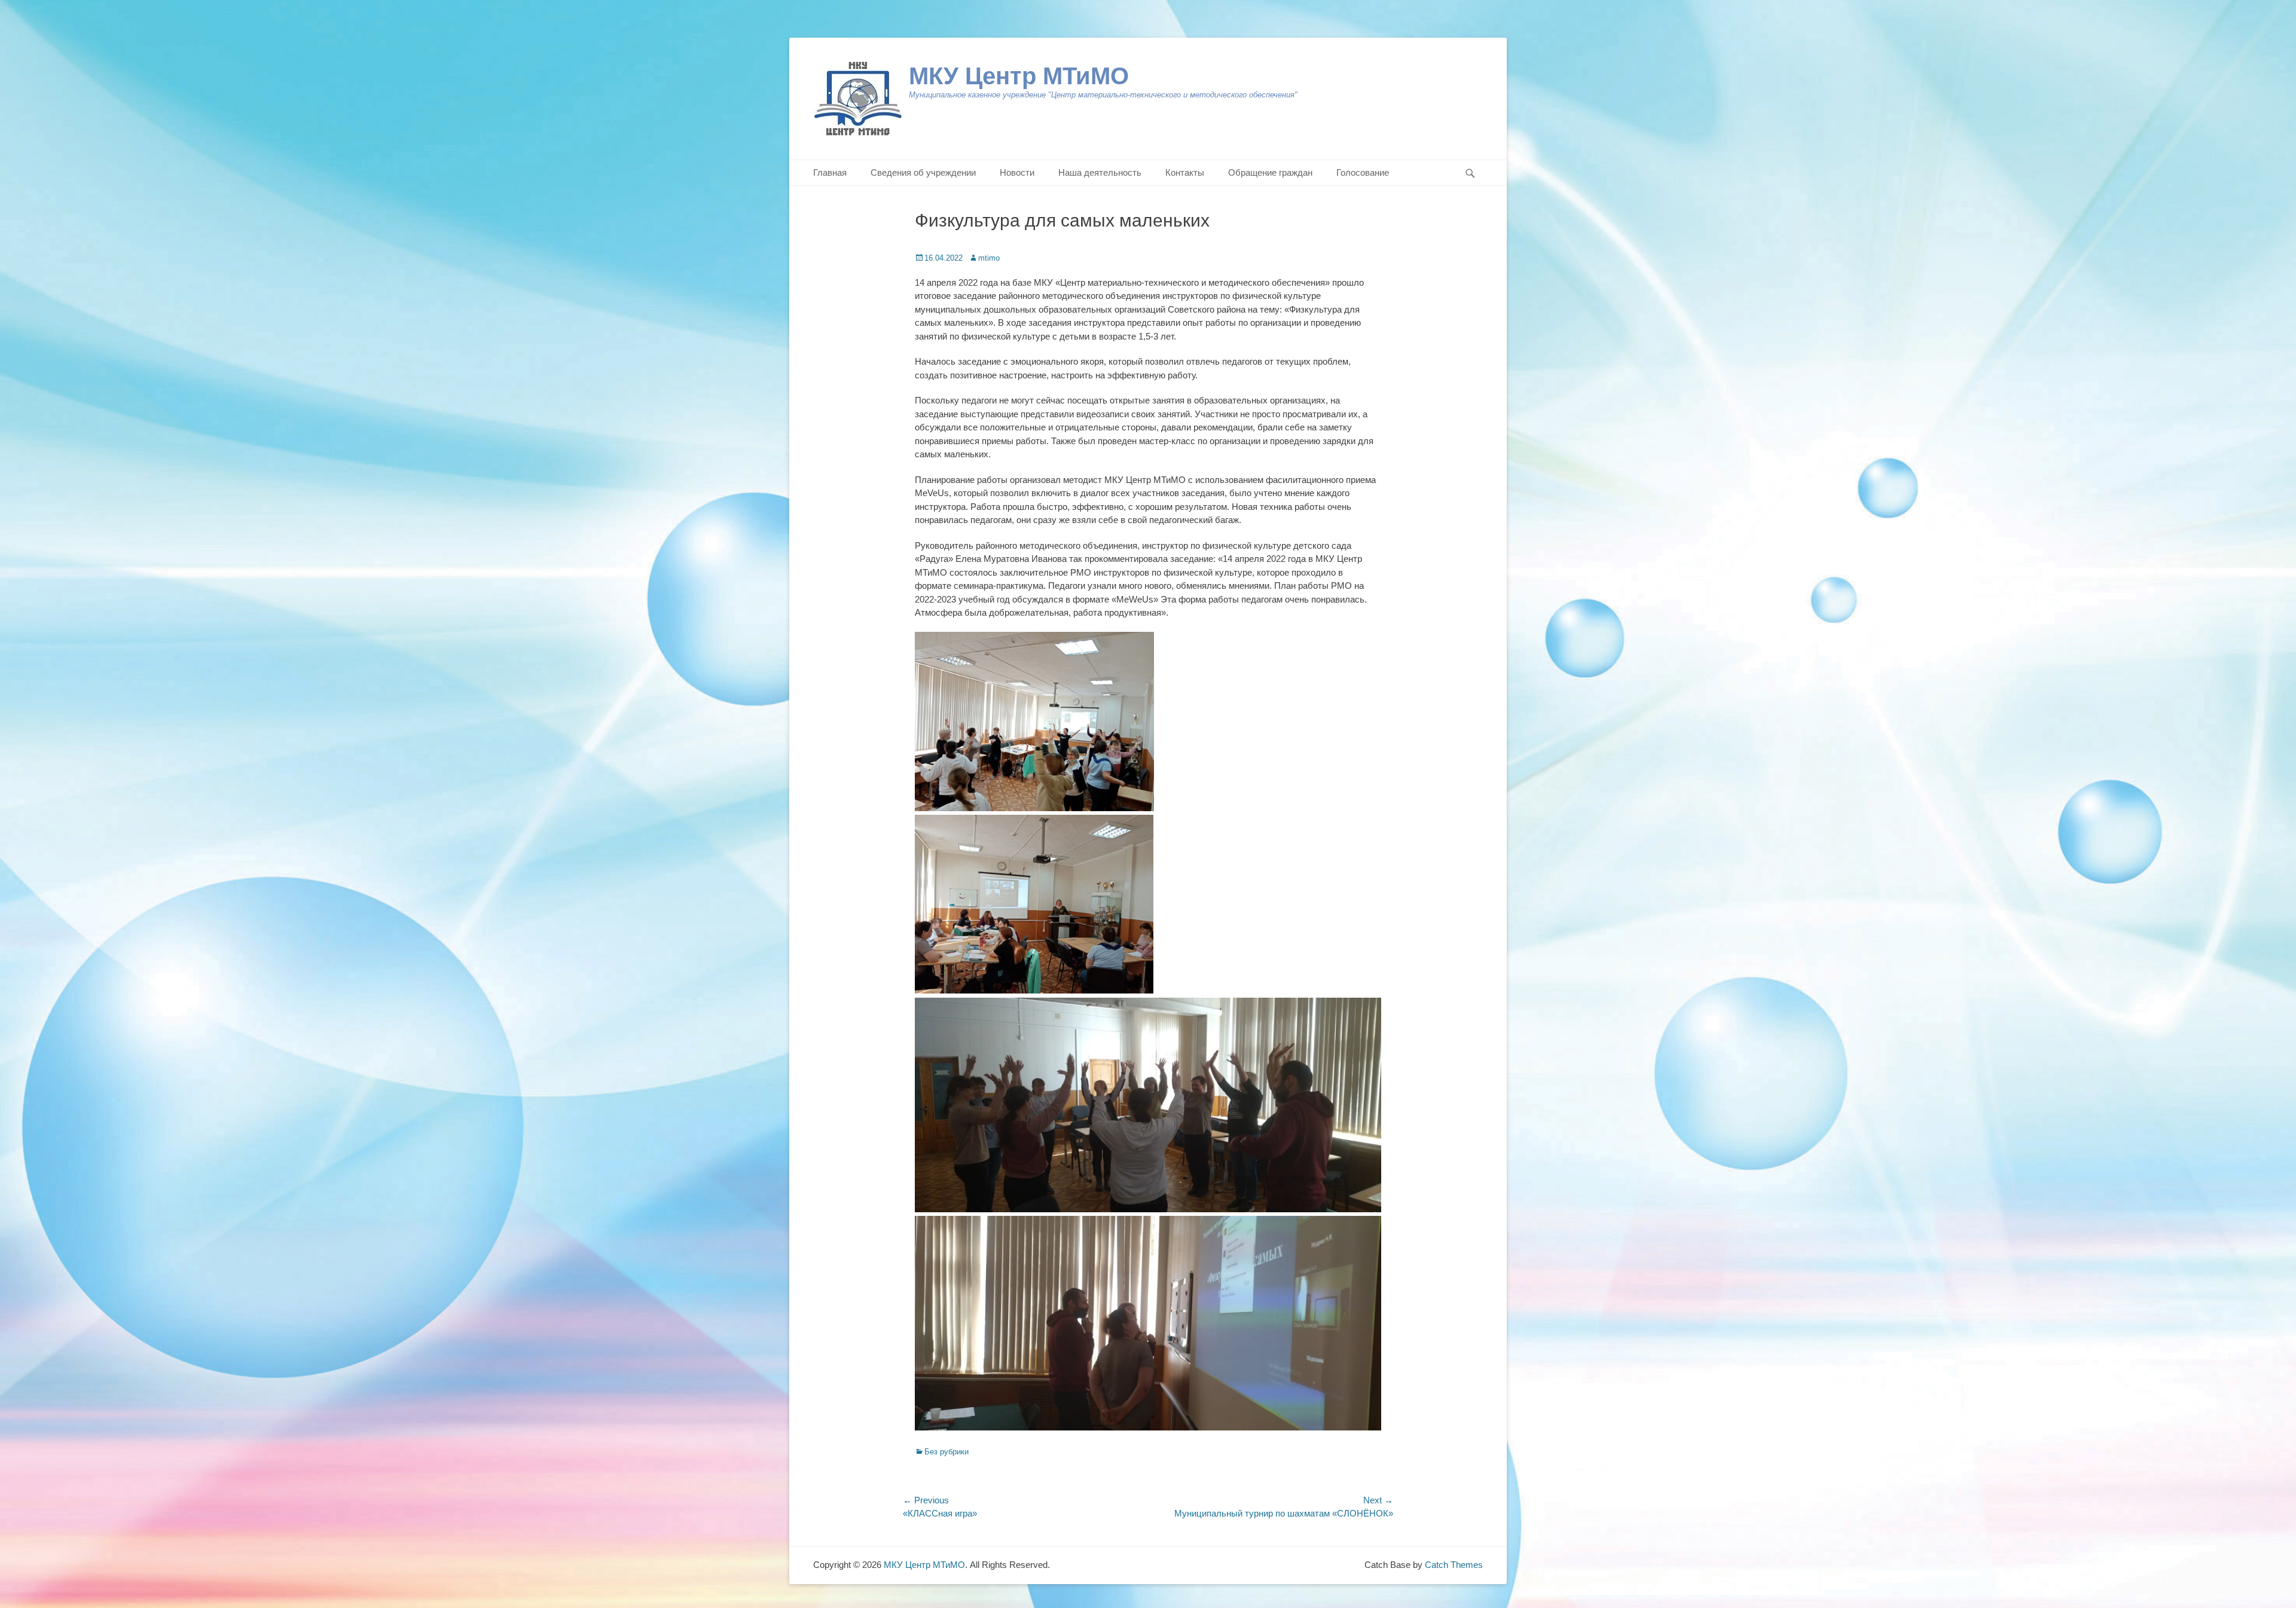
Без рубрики (947, 1452)
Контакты (1185, 172)
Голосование (1363, 172)
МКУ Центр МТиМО (1019, 76)
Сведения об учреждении (923, 172)
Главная (830, 172)
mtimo (989, 258)
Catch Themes (1454, 1565)
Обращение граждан (1270, 172)
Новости (1017, 172)
